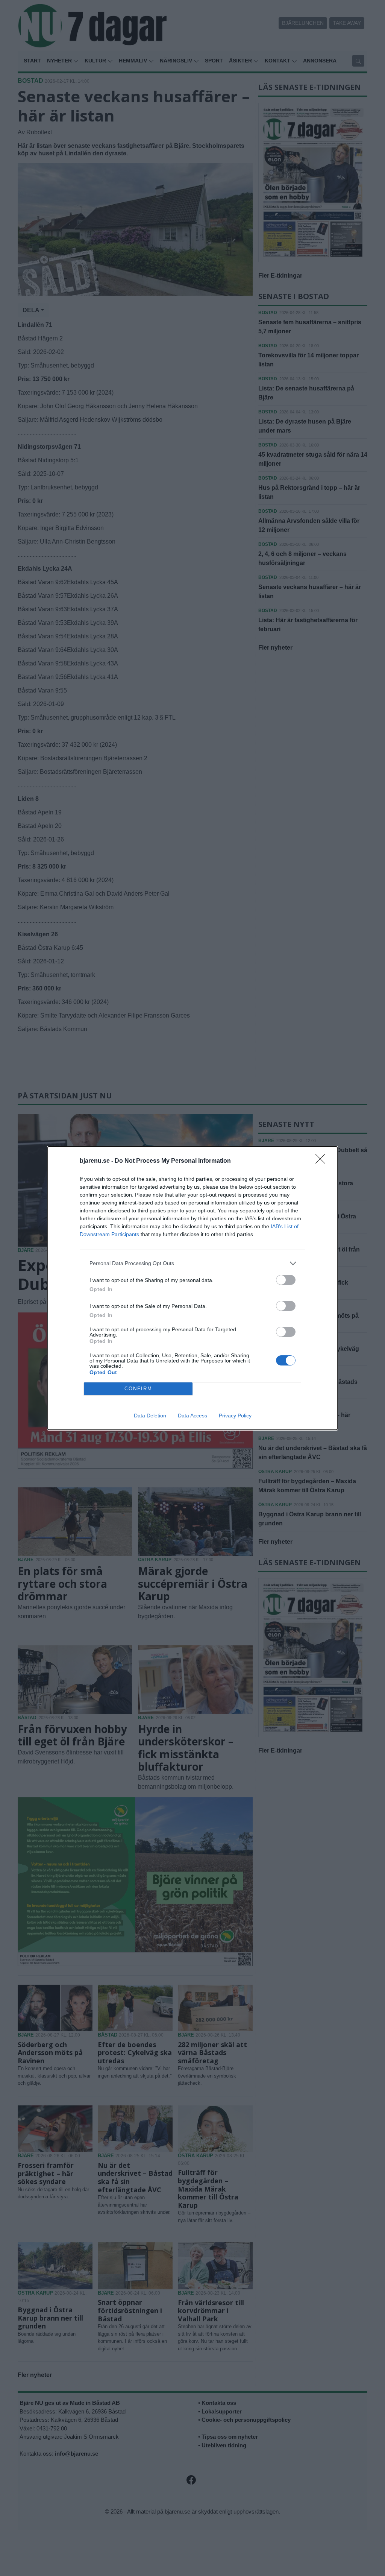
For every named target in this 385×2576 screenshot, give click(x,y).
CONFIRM (138, 1389)
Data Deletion (150, 1416)
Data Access (192, 1416)
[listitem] (192, 1263)
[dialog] (192, 1288)
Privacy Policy (235, 1416)
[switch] (286, 1280)
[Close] (323, 1161)
